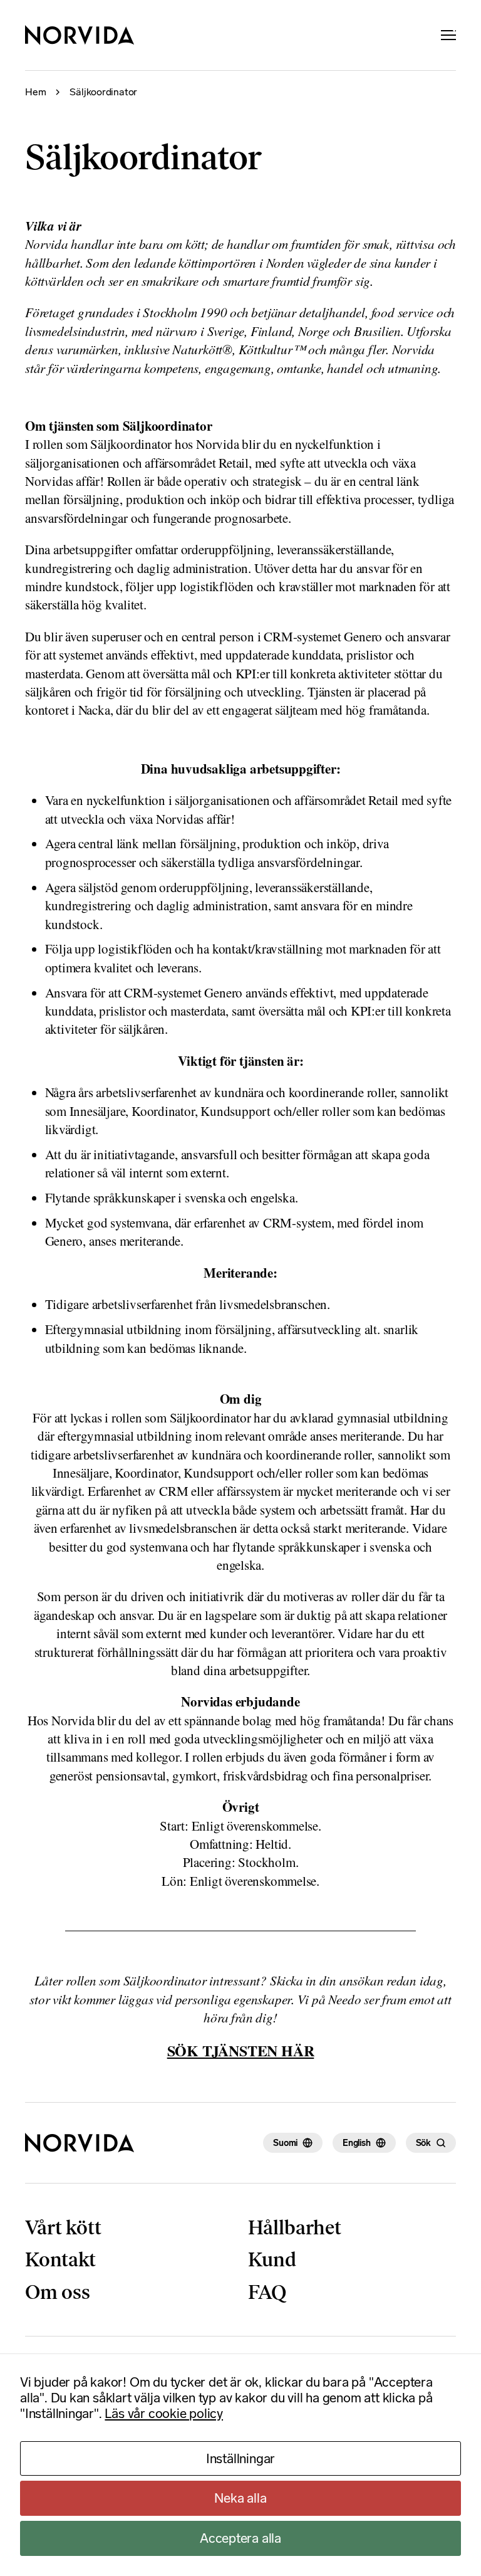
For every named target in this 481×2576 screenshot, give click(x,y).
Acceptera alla (240, 2538)
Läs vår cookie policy (164, 2413)
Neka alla (240, 2498)
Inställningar (240, 2458)
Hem (35, 92)
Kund (272, 2259)
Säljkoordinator (103, 92)
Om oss (58, 2292)
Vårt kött (63, 2227)
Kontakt (60, 2259)
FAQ (267, 2292)
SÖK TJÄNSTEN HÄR (241, 2050)
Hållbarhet (295, 2227)
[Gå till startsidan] (80, 2143)
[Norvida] (80, 35)
